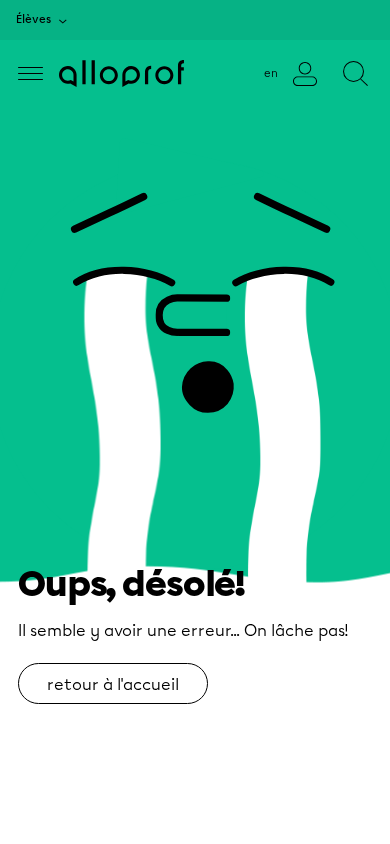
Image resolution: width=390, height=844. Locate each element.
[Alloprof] (121, 73)
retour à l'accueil (113, 684)
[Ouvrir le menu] (30, 73)
